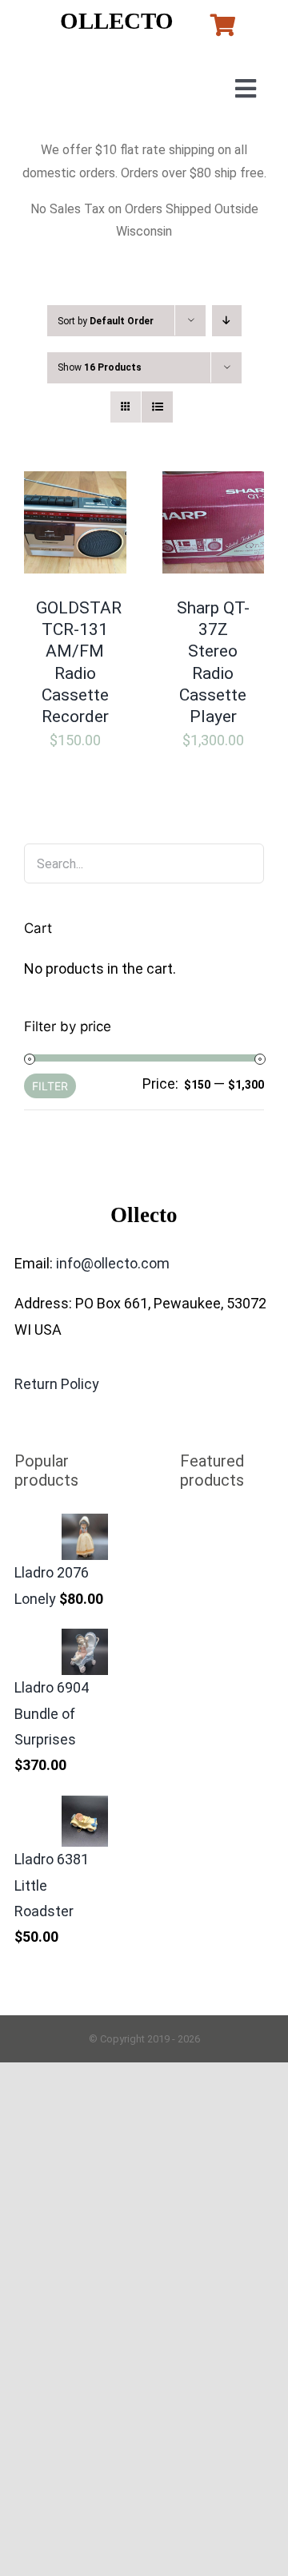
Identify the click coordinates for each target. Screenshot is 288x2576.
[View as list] (157, 407)
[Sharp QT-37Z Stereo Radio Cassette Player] (214, 484)
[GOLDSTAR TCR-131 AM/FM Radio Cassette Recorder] (75, 484)
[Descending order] (227, 321)
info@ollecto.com (113, 1263)
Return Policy (57, 1384)
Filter (50, 1086)
